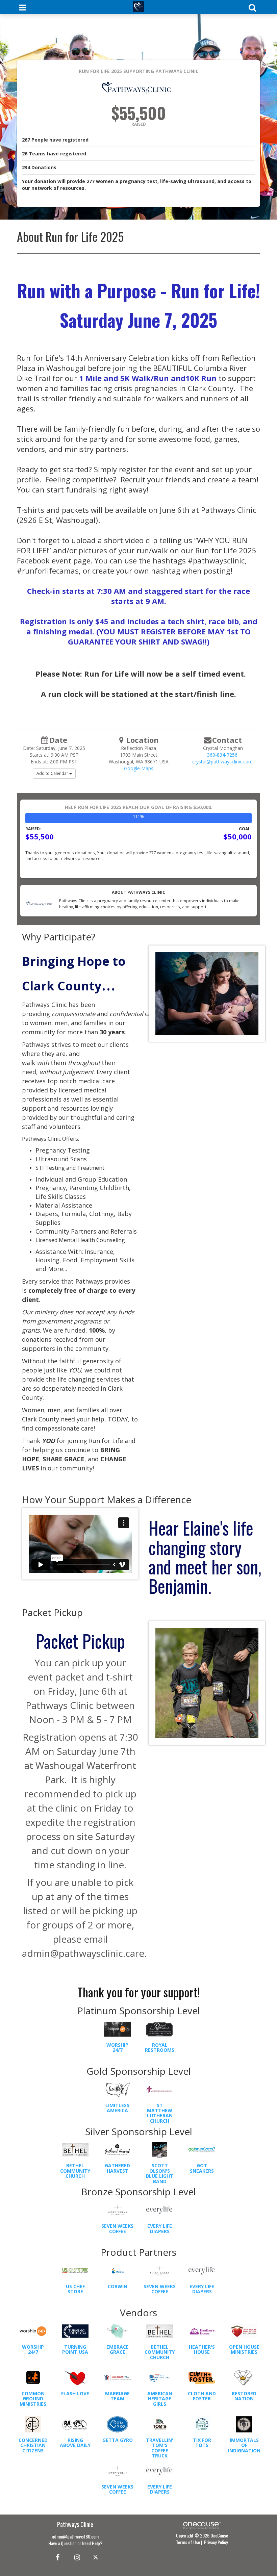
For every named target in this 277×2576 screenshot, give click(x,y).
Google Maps (139, 768)
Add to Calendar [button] (53, 773)
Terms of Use (188, 2542)
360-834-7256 (222, 755)
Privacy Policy (216, 2542)
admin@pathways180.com (75, 2536)
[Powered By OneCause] (202, 2524)
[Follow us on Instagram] (75, 2557)
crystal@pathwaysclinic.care (222, 762)
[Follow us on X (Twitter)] (96, 2557)
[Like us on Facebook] (57, 2557)
